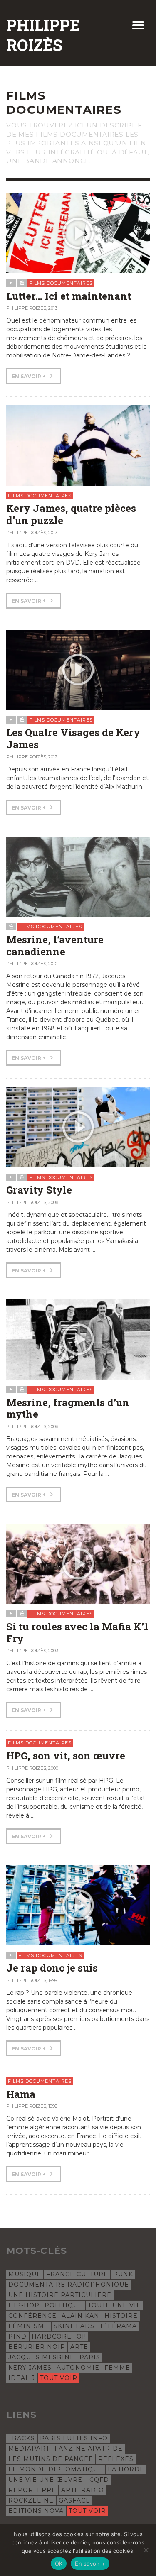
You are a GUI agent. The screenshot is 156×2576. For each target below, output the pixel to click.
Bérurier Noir (37, 2347)
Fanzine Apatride (89, 2449)
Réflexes (116, 2459)
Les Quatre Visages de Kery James (73, 738)
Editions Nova (36, 2511)
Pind (17, 2336)
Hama (21, 2094)
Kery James (30, 2368)
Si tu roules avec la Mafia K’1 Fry (77, 1633)
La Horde (126, 2469)
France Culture (77, 2274)
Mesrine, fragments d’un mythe (68, 1408)
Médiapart (29, 2449)
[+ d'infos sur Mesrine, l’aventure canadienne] (78, 876)
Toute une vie (114, 2305)
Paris (90, 2357)
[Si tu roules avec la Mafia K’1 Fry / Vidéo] (78, 1563)
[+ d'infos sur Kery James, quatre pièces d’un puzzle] (78, 445)
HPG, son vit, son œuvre (66, 1756)
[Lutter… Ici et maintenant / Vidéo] (78, 232)
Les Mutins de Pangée (51, 2459)
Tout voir (59, 2378)
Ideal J (22, 2378)
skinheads (74, 2326)
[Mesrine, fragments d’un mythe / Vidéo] (78, 1339)
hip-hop (24, 2305)
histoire (121, 2316)
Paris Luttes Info (74, 2438)
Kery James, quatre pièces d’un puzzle (71, 514)
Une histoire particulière (60, 2295)
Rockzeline (31, 2500)
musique (25, 2274)
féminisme (28, 2326)
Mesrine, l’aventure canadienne (55, 946)
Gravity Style (39, 1190)
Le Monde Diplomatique (56, 2469)
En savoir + (29, 376)
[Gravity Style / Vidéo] (78, 1127)
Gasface (74, 2500)
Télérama (118, 2326)
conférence (32, 2316)
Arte (79, 2347)
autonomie (78, 2368)
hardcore (52, 2336)
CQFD (99, 2480)
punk (123, 2274)
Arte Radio (83, 2490)
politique (64, 2305)
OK (59, 2564)
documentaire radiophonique (69, 2285)
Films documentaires (61, 283)
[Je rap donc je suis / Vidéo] (78, 1905)
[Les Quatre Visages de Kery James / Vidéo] (78, 669)
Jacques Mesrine (41, 2357)
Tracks (22, 2438)
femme (117, 2368)
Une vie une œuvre (46, 2480)
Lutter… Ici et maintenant (69, 296)
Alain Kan (80, 2316)
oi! (81, 2336)
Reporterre (32, 2490)
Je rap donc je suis (52, 1968)
